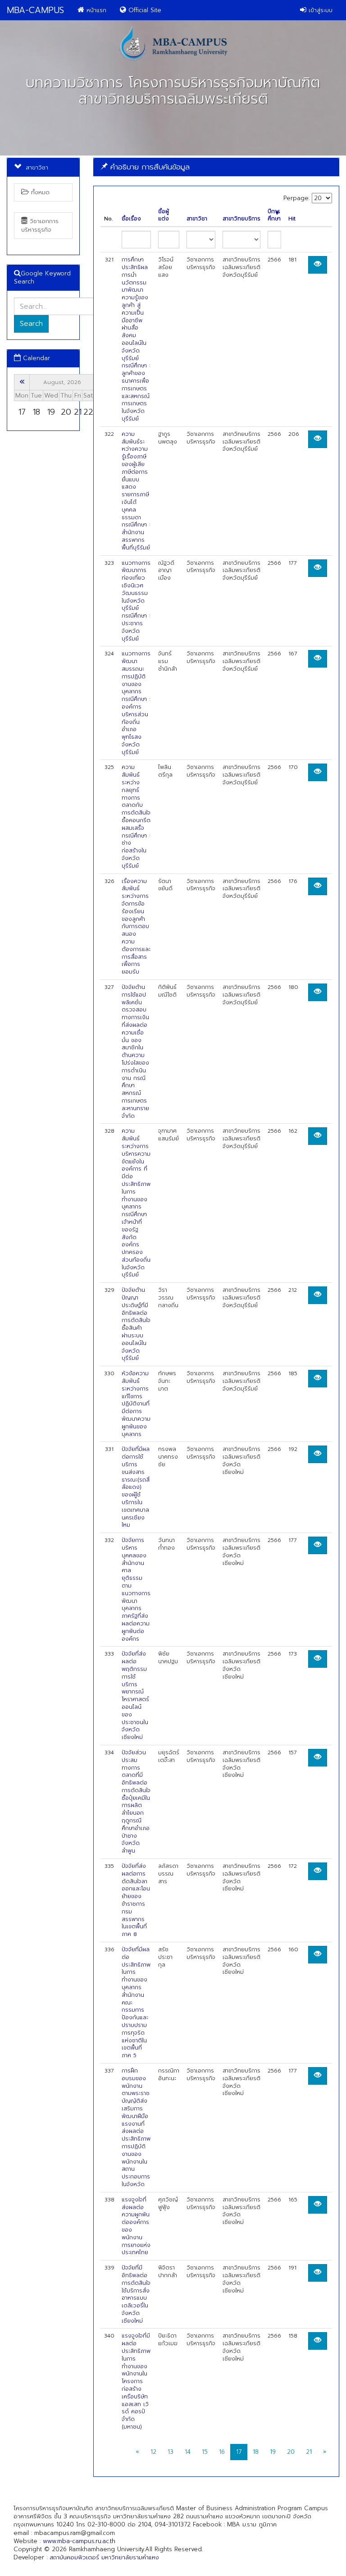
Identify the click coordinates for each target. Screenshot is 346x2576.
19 (273, 2452)
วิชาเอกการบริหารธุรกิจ (40, 225)
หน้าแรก (95, 10)
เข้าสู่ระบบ (319, 10)
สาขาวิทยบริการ (241, 219)
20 (291, 2452)
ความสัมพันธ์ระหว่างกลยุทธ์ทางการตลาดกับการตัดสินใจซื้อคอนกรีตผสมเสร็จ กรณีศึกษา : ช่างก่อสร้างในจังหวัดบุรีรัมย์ (136, 816)
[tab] (216, 167)
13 (171, 2452)
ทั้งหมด (39, 192)
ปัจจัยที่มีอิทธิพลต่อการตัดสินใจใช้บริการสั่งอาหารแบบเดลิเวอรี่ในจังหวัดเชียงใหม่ (136, 2294)
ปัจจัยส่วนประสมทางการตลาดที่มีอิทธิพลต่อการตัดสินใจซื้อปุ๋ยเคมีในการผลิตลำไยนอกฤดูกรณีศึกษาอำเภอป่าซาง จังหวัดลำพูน (136, 1802)
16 (222, 2452)
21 (309, 2452)
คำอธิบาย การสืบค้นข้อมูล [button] (149, 167)
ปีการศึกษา (274, 215)
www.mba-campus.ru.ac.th (79, 2541)
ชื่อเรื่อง (131, 219)
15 (205, 2452)
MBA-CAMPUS (35, 10)
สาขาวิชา (197, 219)
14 (188, 2452)
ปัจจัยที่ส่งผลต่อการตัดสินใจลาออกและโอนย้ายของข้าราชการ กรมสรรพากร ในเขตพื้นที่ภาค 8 (136, 1900)
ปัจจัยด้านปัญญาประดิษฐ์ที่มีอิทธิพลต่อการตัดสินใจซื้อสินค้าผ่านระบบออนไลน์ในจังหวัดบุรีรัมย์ (136, 1324)
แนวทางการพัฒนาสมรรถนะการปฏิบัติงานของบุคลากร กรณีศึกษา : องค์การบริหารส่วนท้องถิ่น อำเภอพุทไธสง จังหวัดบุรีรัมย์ (136, 703)
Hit (292, 219)
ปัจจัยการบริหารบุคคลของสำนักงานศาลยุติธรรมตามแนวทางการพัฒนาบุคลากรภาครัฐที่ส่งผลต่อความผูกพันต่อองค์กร (136, 1589)
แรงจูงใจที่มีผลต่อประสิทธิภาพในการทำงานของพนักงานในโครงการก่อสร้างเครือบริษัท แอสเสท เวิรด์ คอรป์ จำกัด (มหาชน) (136, 2381)
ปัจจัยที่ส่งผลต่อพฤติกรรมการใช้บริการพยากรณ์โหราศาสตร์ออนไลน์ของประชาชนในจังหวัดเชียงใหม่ (135, 1695)
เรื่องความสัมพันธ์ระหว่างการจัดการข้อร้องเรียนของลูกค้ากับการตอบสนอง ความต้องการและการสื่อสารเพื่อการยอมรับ (136, 927)
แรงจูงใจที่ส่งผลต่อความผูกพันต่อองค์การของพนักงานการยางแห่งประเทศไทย (136, 2226)
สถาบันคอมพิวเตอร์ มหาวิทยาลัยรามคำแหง (104, 2557)
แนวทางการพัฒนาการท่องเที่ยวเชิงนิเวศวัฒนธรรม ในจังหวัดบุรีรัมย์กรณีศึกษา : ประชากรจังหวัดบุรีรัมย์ (136, 601)
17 (239, 2452)
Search (31, 324)
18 (256, 2452)
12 (153, 2452)
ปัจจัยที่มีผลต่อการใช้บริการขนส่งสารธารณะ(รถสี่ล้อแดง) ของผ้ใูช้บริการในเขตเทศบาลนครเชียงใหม (136, 1487)
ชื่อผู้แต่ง (164, 215)
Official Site (144, 10)
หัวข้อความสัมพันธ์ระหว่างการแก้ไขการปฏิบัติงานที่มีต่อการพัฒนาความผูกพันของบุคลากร (136, 1404)
